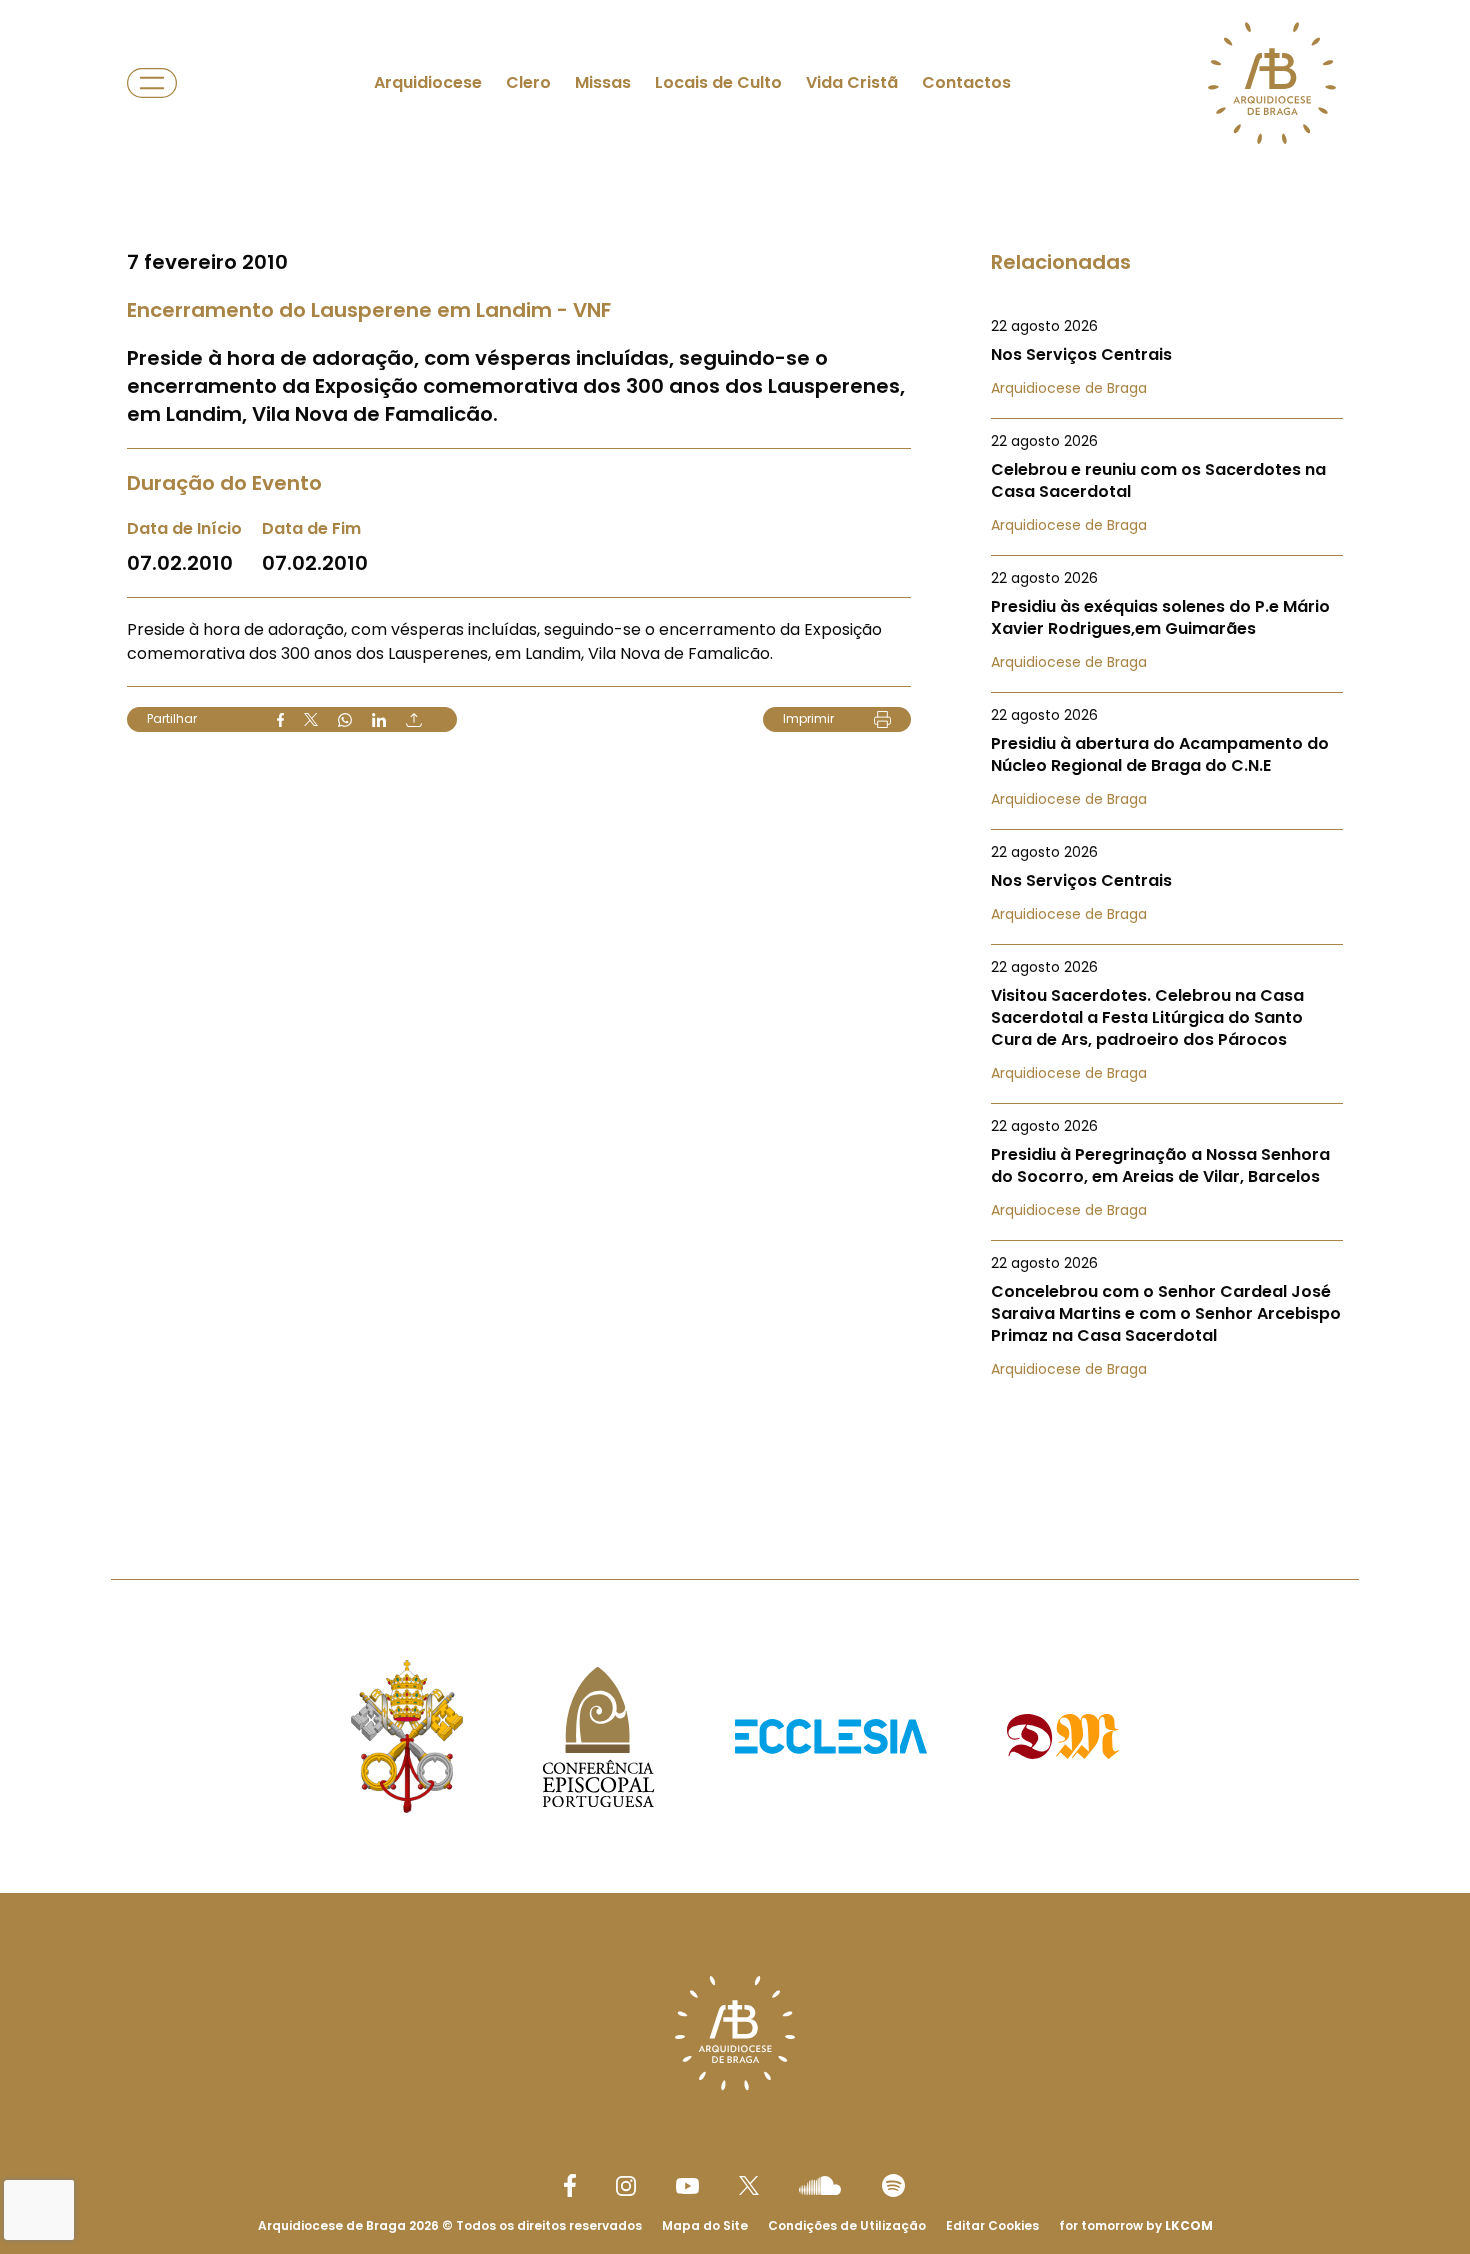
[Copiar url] (414, 720)
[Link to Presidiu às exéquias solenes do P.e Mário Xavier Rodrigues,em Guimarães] (1167, 620)
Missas (603, 82)
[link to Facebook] (570, 2185)
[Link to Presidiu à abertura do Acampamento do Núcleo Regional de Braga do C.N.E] (1167, 757)
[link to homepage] (1272, 83)
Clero (528, 82)
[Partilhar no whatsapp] (345, 720)
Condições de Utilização (847, 2225)
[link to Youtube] (687, 2186)
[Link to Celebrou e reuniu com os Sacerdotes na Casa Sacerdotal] (1167, 483)
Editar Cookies (992, 2226)
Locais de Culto (718, 82)
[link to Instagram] (626, 2186)
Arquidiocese (428, 82)
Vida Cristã (852, 82)
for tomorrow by (1136, 2225)
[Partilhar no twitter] (311, 719)
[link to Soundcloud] (820, 2185)
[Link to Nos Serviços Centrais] (1167, 357)
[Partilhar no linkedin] (379, 720)
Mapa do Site (705, 2225)
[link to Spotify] (893, 2185)
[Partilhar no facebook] (280, 720)
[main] (735, 749)
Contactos (966, 82)
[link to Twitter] (749, 2185)
